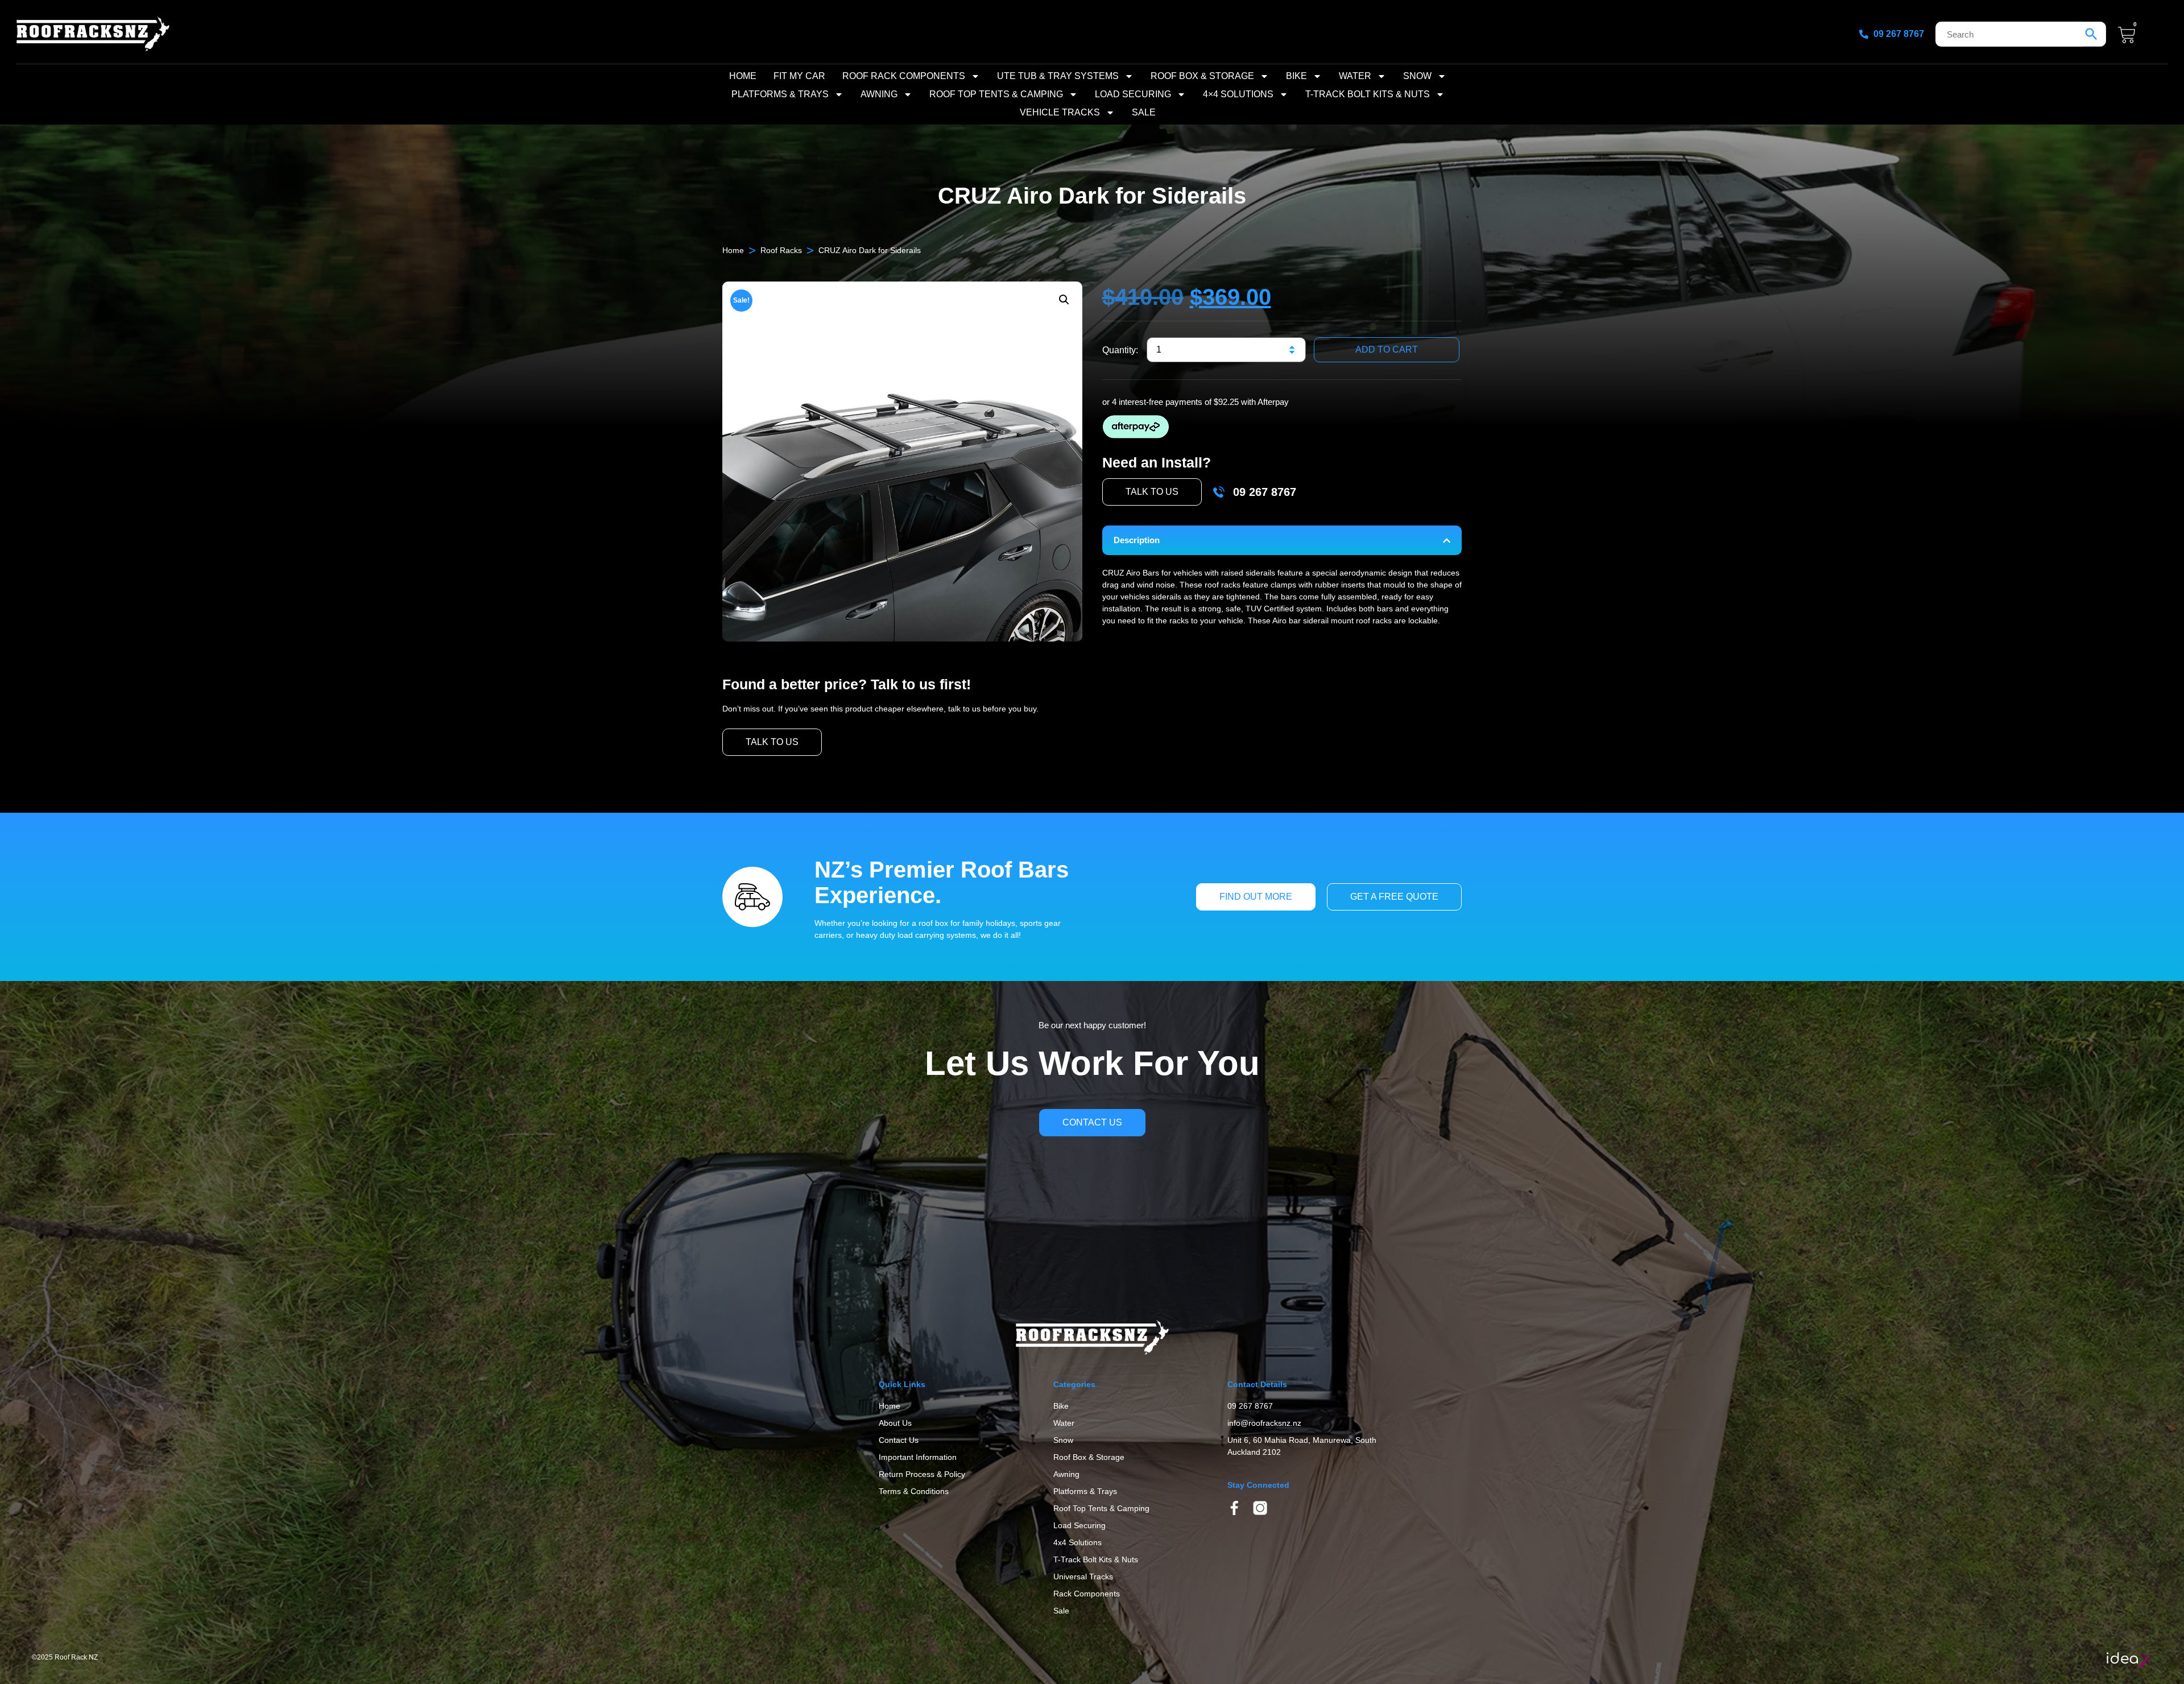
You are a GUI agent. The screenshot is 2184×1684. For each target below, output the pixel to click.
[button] (1064, 300)
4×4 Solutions (1238, 94)
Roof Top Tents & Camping (996, 94)
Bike (1296, 76)
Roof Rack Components (904, 76)
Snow (1417, 76)
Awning (879, 94)
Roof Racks (781, 250)
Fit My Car (799, 76)
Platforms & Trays (780, 94)
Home (743, 76)
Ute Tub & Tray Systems (1058, 76)
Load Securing (1133, 94)
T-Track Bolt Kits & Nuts (1368, 94)
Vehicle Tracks (1060, 112)
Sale (1144, 112)
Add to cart (1387, 349)
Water (1355, 76)
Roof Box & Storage (1202, 76)
